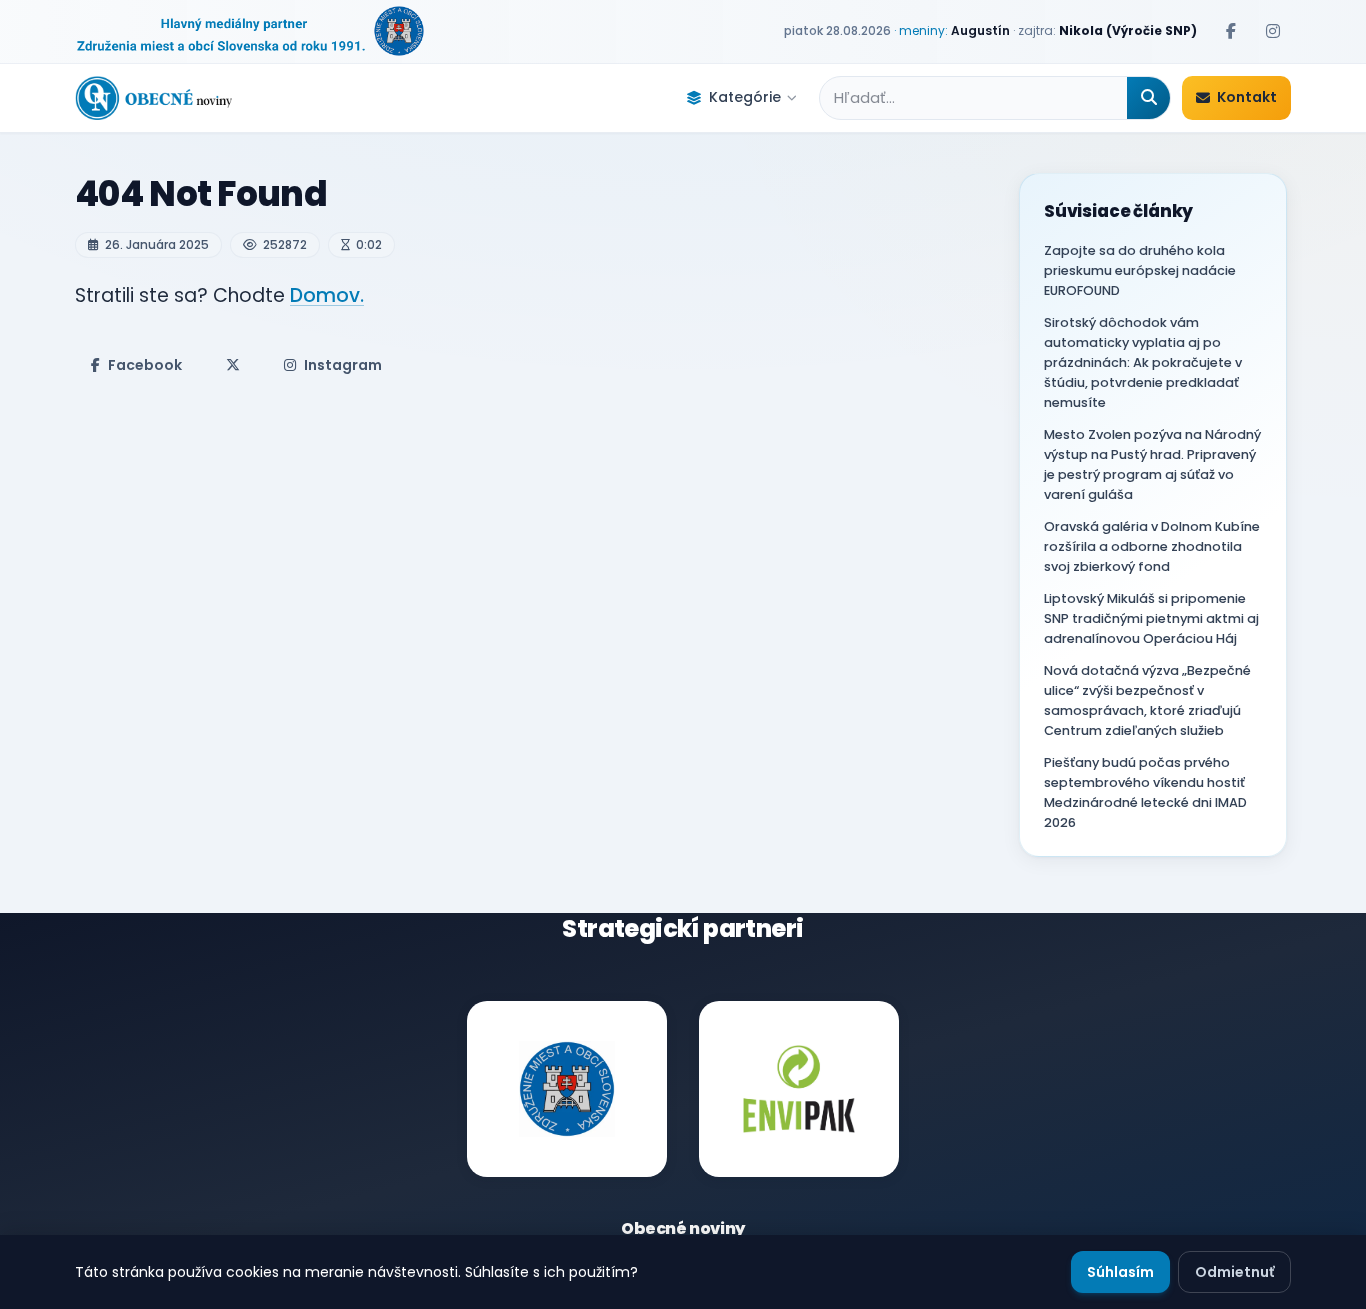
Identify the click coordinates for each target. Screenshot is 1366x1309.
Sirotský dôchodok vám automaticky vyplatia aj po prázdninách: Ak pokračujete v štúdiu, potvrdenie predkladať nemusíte (1143, 362)
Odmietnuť (1234, 1272)
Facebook (145, 365)
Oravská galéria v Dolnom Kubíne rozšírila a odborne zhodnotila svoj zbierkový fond (1152, 546)
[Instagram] (1273, 31)
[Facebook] (1231, 31)
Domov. (327, 295)
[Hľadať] (1148, 98)
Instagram (343, 365)
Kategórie (745, 97)
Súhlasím (1120, 1272)
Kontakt (1247, 97)
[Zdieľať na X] (233, 365)
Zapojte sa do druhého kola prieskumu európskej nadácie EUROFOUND (1140, 270)
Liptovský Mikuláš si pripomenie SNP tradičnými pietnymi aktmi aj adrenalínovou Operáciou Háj (1151, 618)
